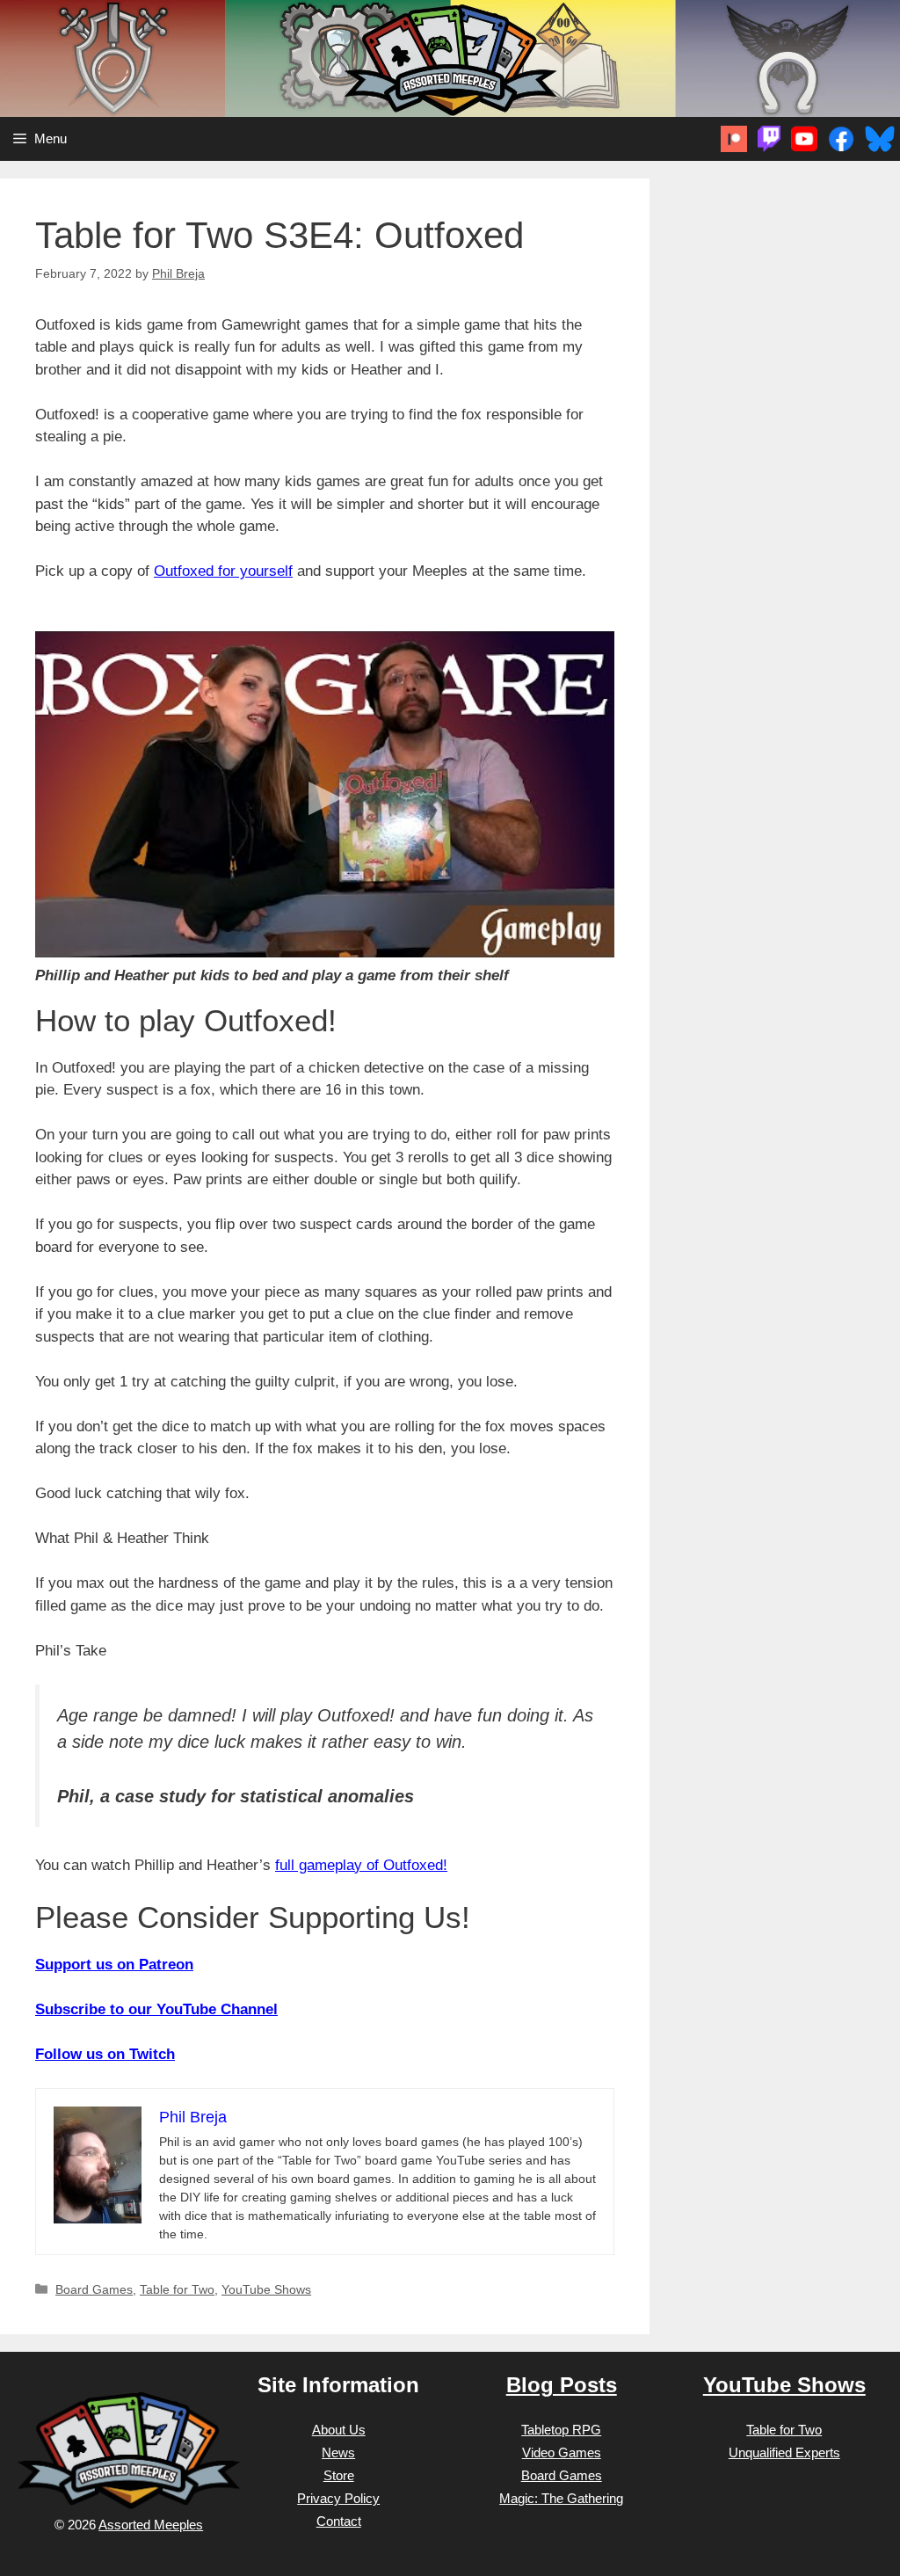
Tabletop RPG (561, 2430)
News (338, 2452)
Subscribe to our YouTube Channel (156, 2009)
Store (339, 2475)
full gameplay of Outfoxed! (361, 1865)
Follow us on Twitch (105, 2054)
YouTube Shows (266, 2289)
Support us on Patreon (114, 1965)
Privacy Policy (338, 2498)
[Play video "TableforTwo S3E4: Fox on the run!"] (325, 794)
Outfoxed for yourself (223, 571)
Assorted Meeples (151, 2525)
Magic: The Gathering (561, 2498)
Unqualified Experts (784, 2452)
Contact (339, 2521)
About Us (339, 2430)
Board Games (94, 2289)
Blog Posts (562, 2385)
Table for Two (177, 2289)
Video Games (562, 2452)
